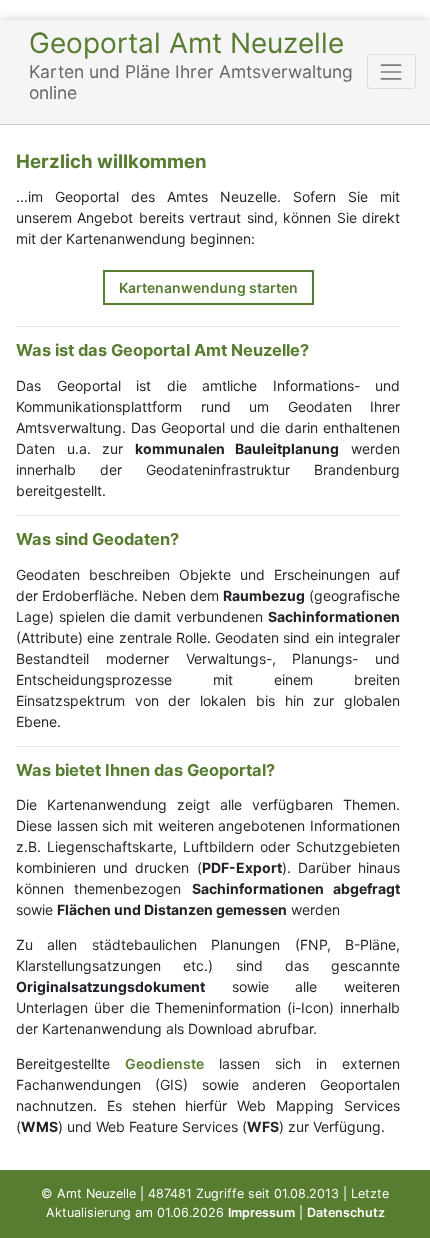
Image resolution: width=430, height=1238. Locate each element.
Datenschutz (346, 1212)
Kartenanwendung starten (208, 287)
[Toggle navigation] (391, 71)
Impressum (261, 1212)
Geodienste (164, 1063)
